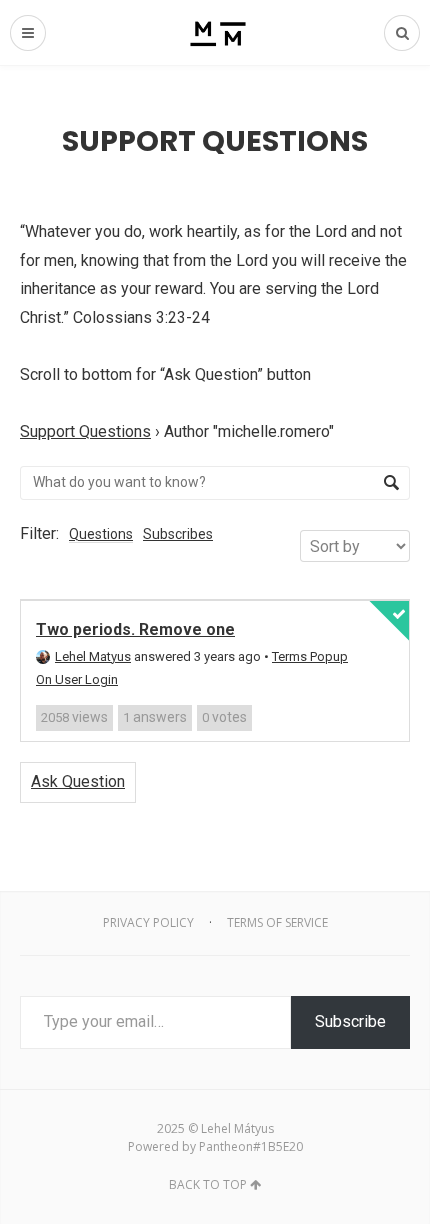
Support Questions (85, 431)
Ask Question (78, 781)
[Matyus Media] (215, 32)
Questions (101, 534)
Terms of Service (277, 922)
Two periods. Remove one (135, 629)
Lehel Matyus (93, 656)
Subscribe (350, 1021)
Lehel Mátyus (237, 1128)
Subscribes (178, 534)
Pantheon (226, 1146)
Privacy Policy (148, 922)
